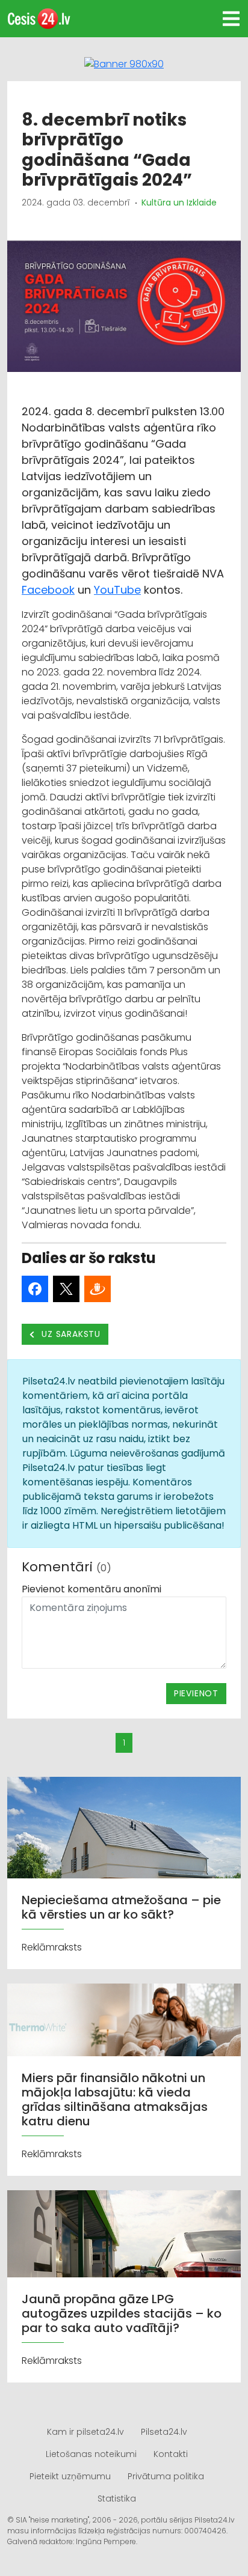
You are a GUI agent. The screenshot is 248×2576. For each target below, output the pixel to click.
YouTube (117, 590)
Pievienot (196, 1693)
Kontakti (171, 2454)
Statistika (117, 2498)
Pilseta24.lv (164, 2432)
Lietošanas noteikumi (91, 2454)
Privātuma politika (166, 2476)
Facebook (48, 590)
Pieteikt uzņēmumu (70, 2476)
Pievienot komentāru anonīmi (91, 1589)
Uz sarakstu (70, 1334)
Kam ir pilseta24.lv (85, 2432)
